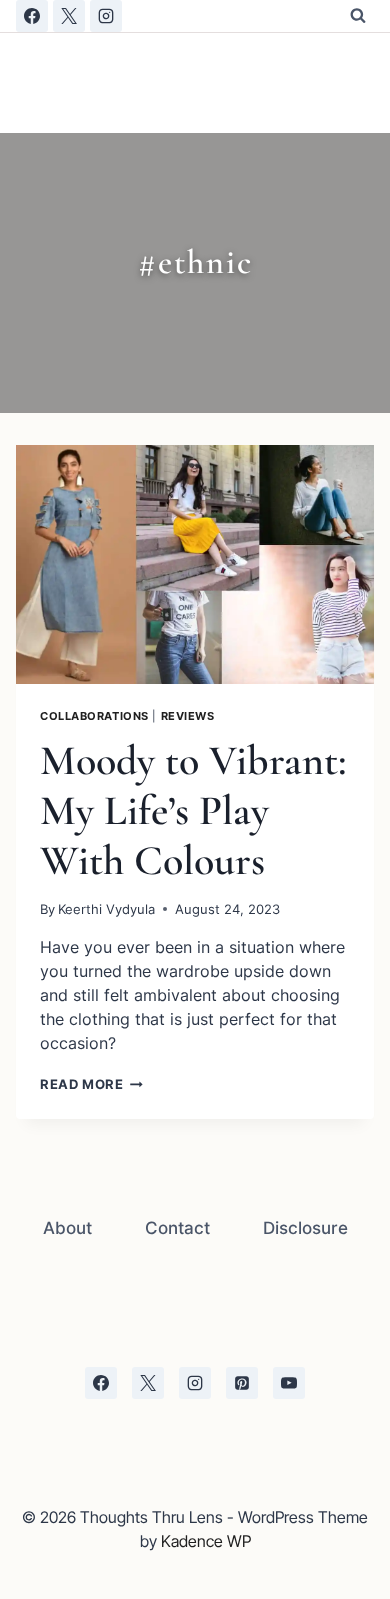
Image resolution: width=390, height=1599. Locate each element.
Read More (91, 1084)
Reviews (188, 716)
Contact (177, 1228)
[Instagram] (106, 16)
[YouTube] (289, 1383)
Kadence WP (206, 1541)
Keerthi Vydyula (106, 909)
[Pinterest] (242, 1383)
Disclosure (305, 1228)
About (67, 1228)
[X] (69, 16)
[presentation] (195, 564)
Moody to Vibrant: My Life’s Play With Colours (193, 811)
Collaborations (94, 716)
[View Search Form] (358, 16)
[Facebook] (32, 16)
